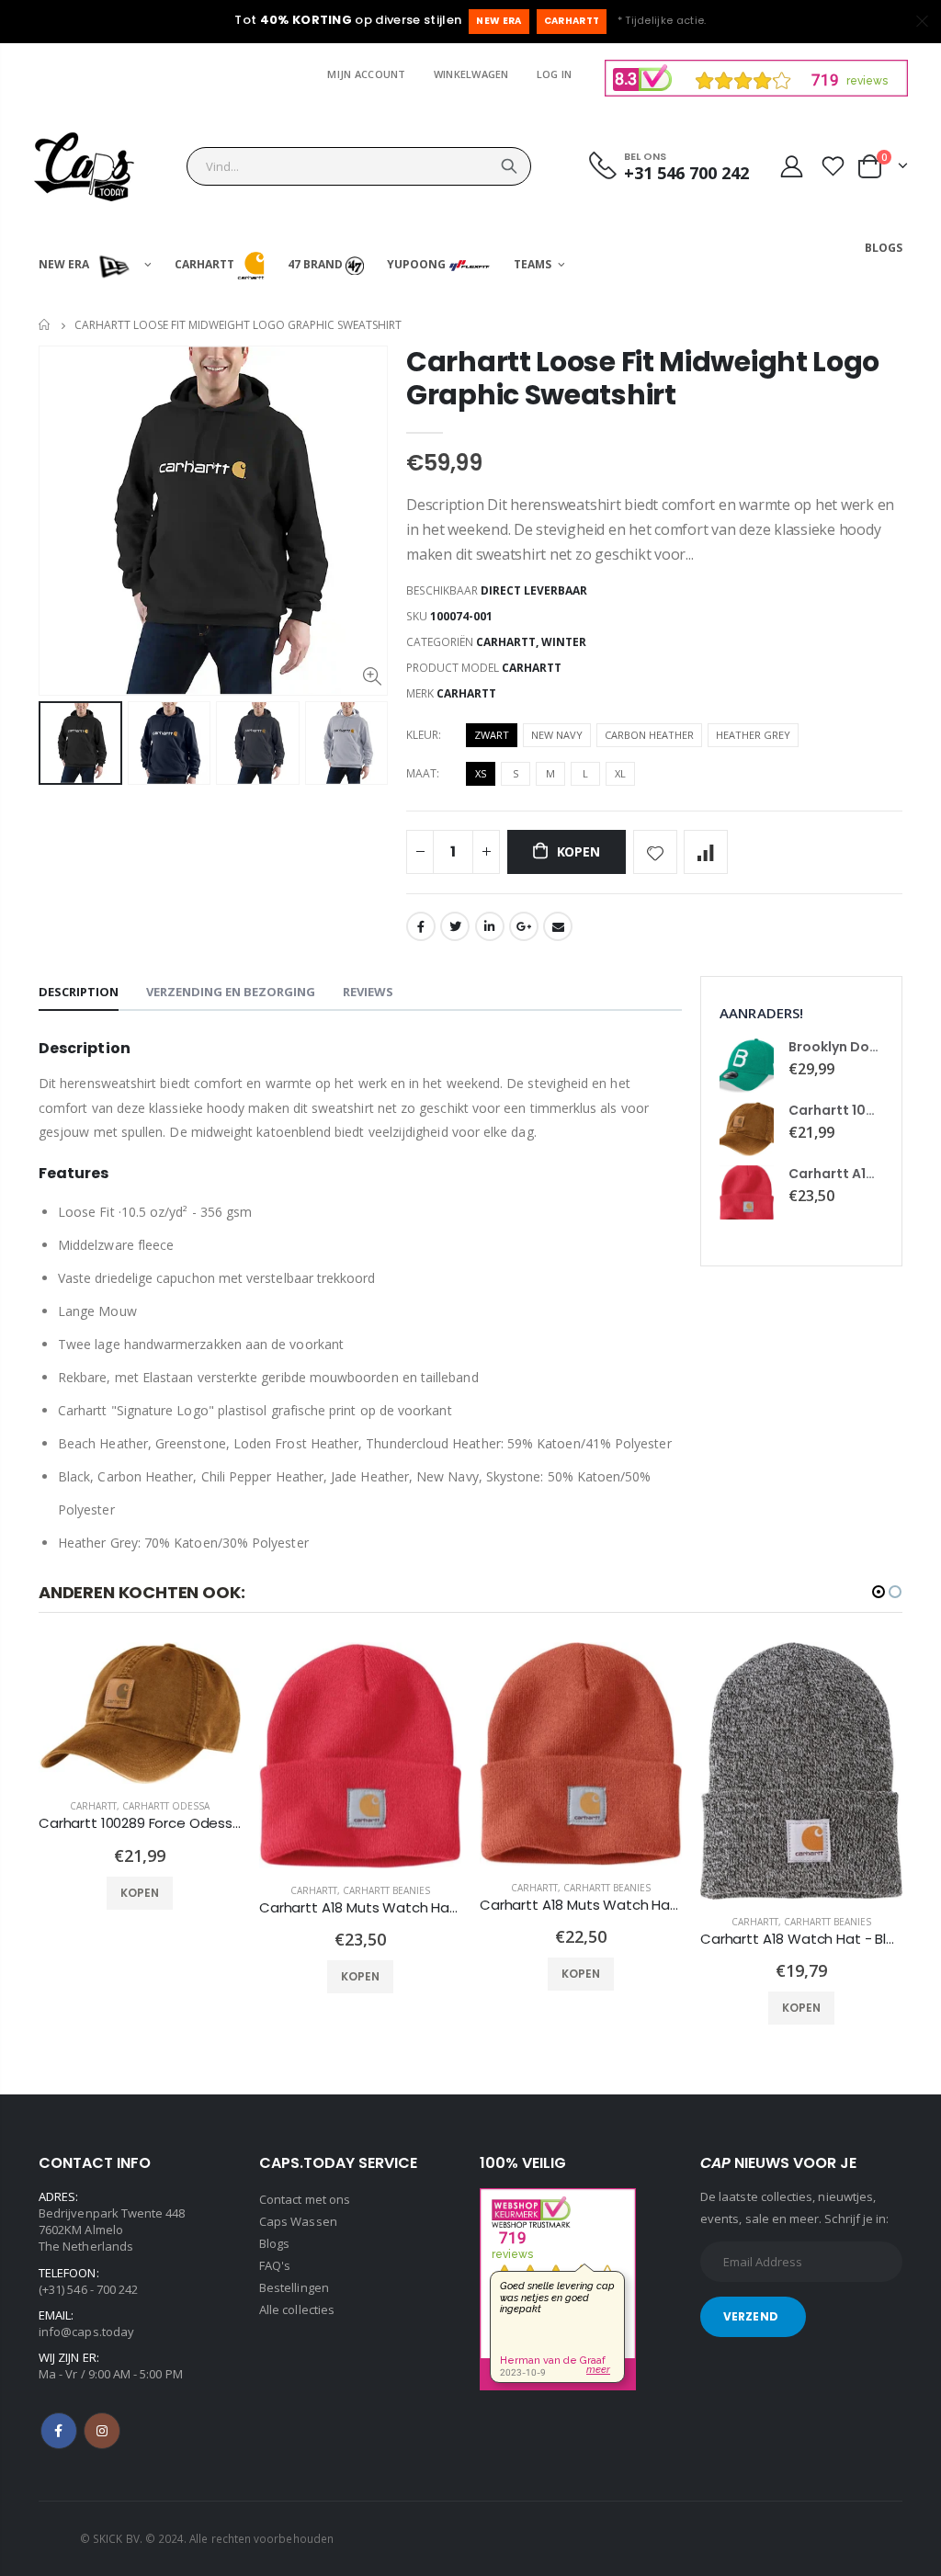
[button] (879, 1592)
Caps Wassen (298, 2221)
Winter (564, 642)
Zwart (492, 735)
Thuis (45, 325)
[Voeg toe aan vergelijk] (706, 852)
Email (558, 926)
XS (481, 773)
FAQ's (275, 2265)
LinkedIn (490, 926)
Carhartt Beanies (386, 1890)
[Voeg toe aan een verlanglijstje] (655, 852)
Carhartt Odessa (166, 1806)
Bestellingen (294, 2287)
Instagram (102, 2431)
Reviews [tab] (368, 992)
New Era (499, 21)
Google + (524, 926)
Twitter (455, 926)
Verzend (751, 2316)
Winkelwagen (471, 74)
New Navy (557, 735)
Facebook (421, 926)
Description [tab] (79, 992)
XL (620, 773)
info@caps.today (86, 2332)
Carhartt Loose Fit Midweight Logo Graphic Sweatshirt (643, 378)
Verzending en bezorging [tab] (231, 992)
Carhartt (572, 21)
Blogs (274, 2243)
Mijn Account (366, 74)
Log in (555, 74)
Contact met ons (305, 2199)
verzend (509, 166)
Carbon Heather (649, 735)
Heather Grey (753, 735)
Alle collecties (297, 2309)
